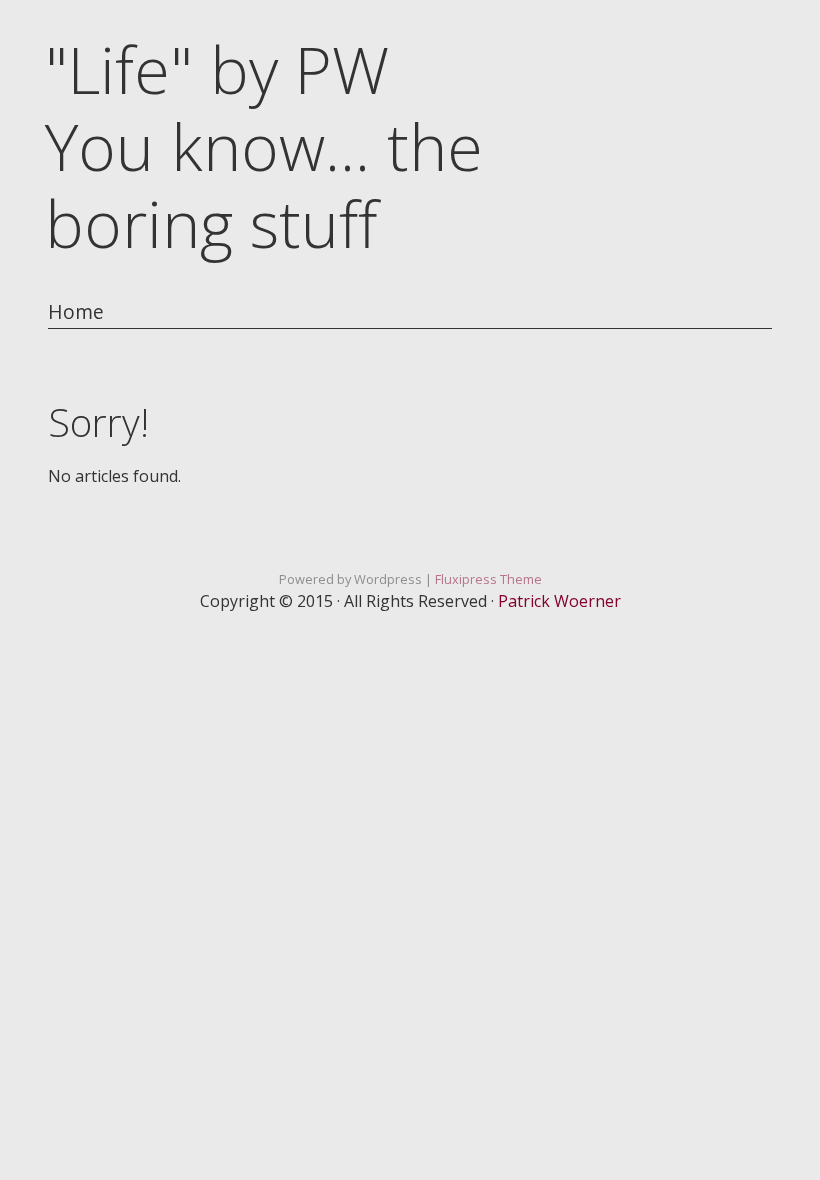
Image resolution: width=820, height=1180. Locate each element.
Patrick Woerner (559, 601)
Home (76, 312)
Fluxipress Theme (488, 579)
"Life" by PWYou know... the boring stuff (264, 146)
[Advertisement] (410, 785)
